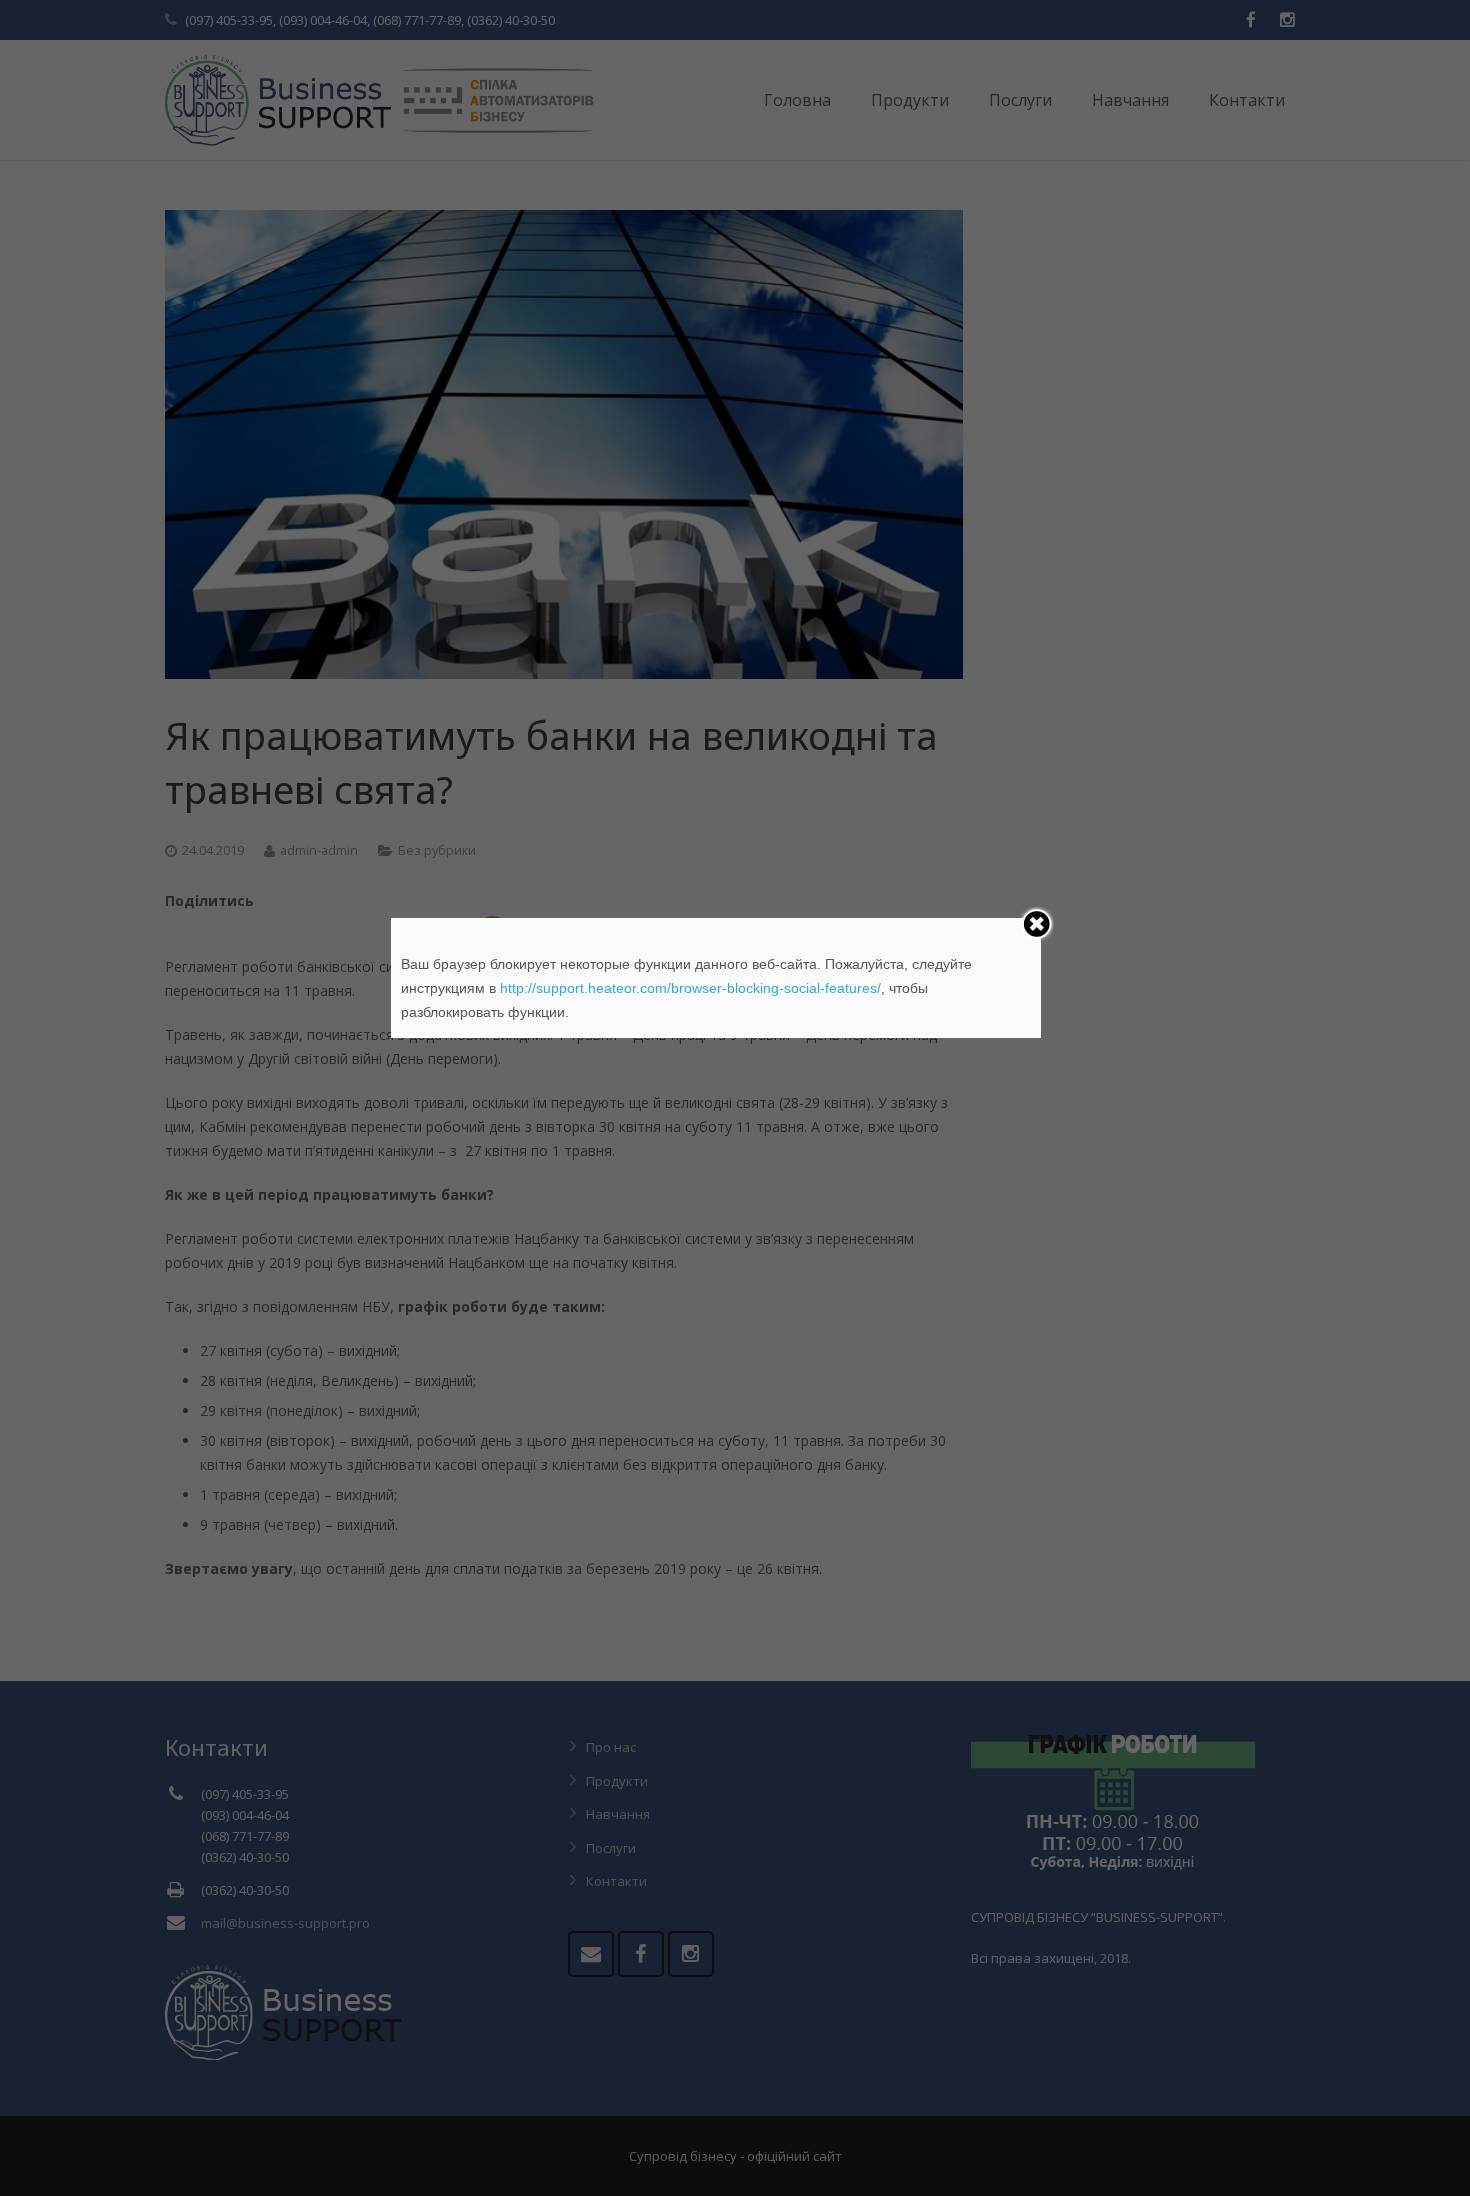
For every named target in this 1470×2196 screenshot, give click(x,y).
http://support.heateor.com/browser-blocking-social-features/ (690, 988)
